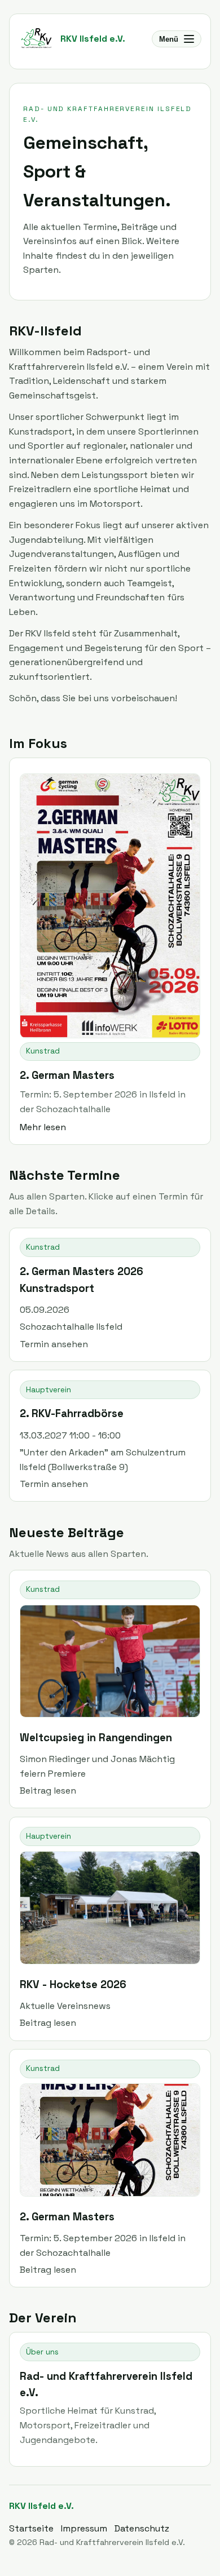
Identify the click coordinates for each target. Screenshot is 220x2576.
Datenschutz (142, 2528)
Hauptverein (49, 1390)
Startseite (31, 2528)
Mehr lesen (43, 1127)
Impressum (84, 2528)
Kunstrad (43, 1051)
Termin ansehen (54, 1344)
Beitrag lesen (48, 1791)
